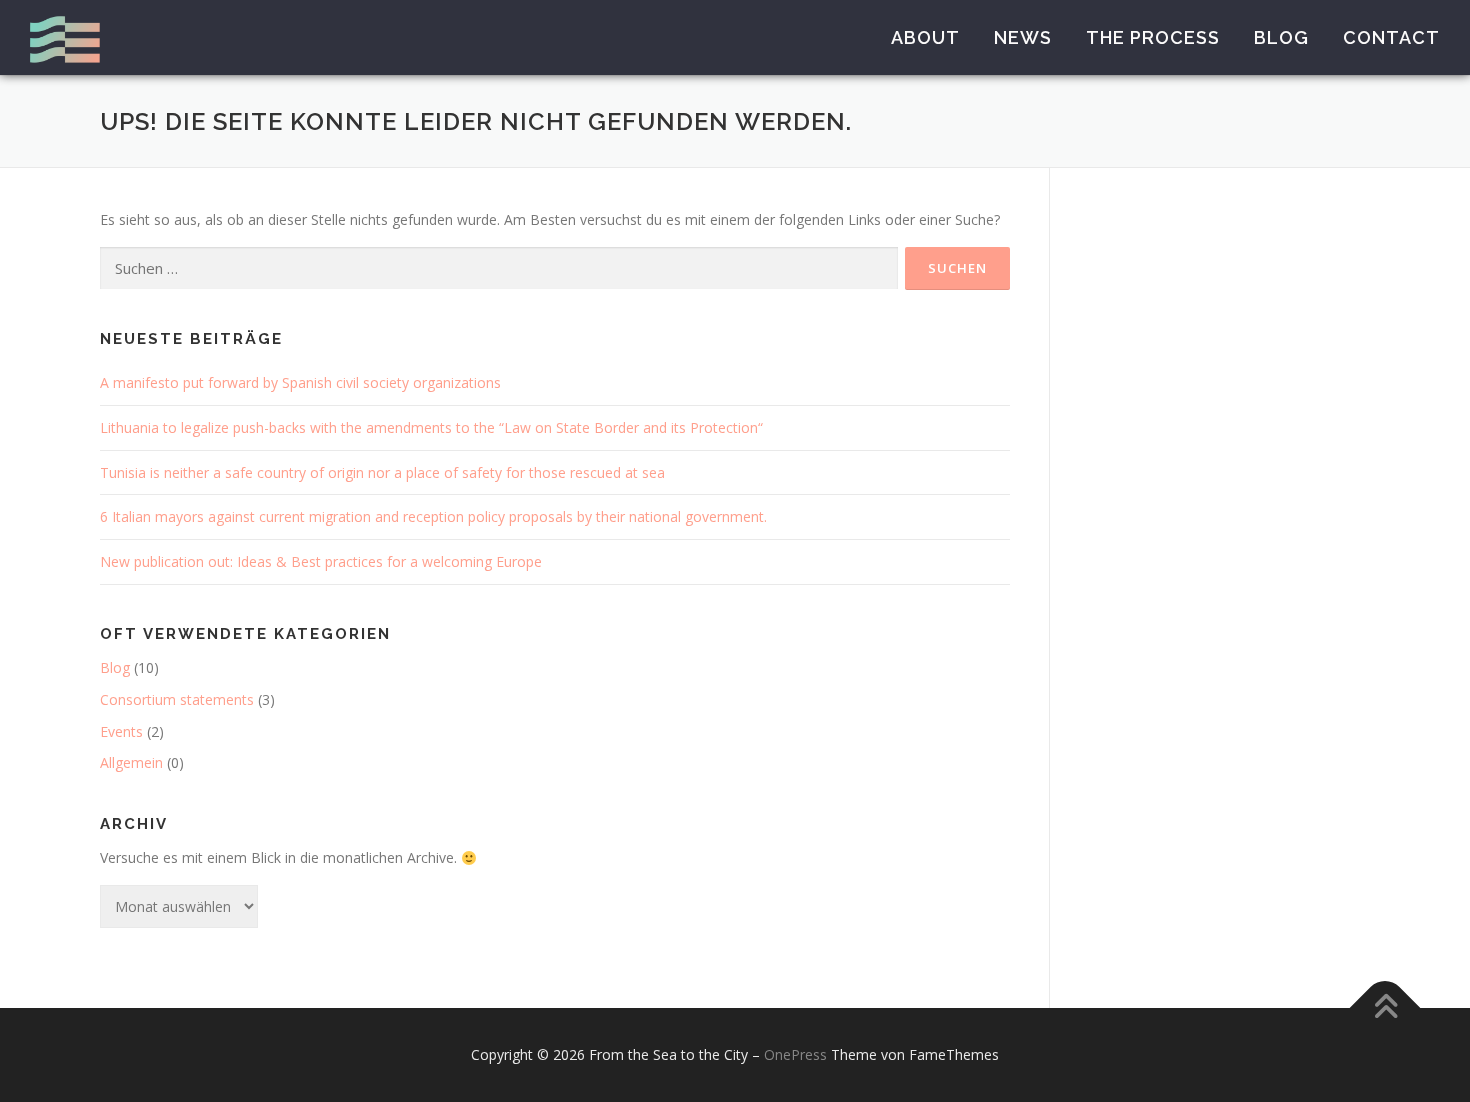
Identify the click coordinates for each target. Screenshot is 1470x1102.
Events (121, 731)
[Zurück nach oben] (1385, 1008)
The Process (1153, 37)
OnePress (795, 1054)
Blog (1281, 37)
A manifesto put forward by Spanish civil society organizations (300, 382)
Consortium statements (177, 699)
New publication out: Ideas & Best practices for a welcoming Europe (321, 561)
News (1023, 37)
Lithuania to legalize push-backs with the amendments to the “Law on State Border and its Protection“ (431, 427)
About (925, 37)
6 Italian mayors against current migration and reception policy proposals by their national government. (433, 516)
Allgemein (131, 762)
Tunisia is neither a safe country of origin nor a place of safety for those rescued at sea (382, 472)
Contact (1391, 37)
